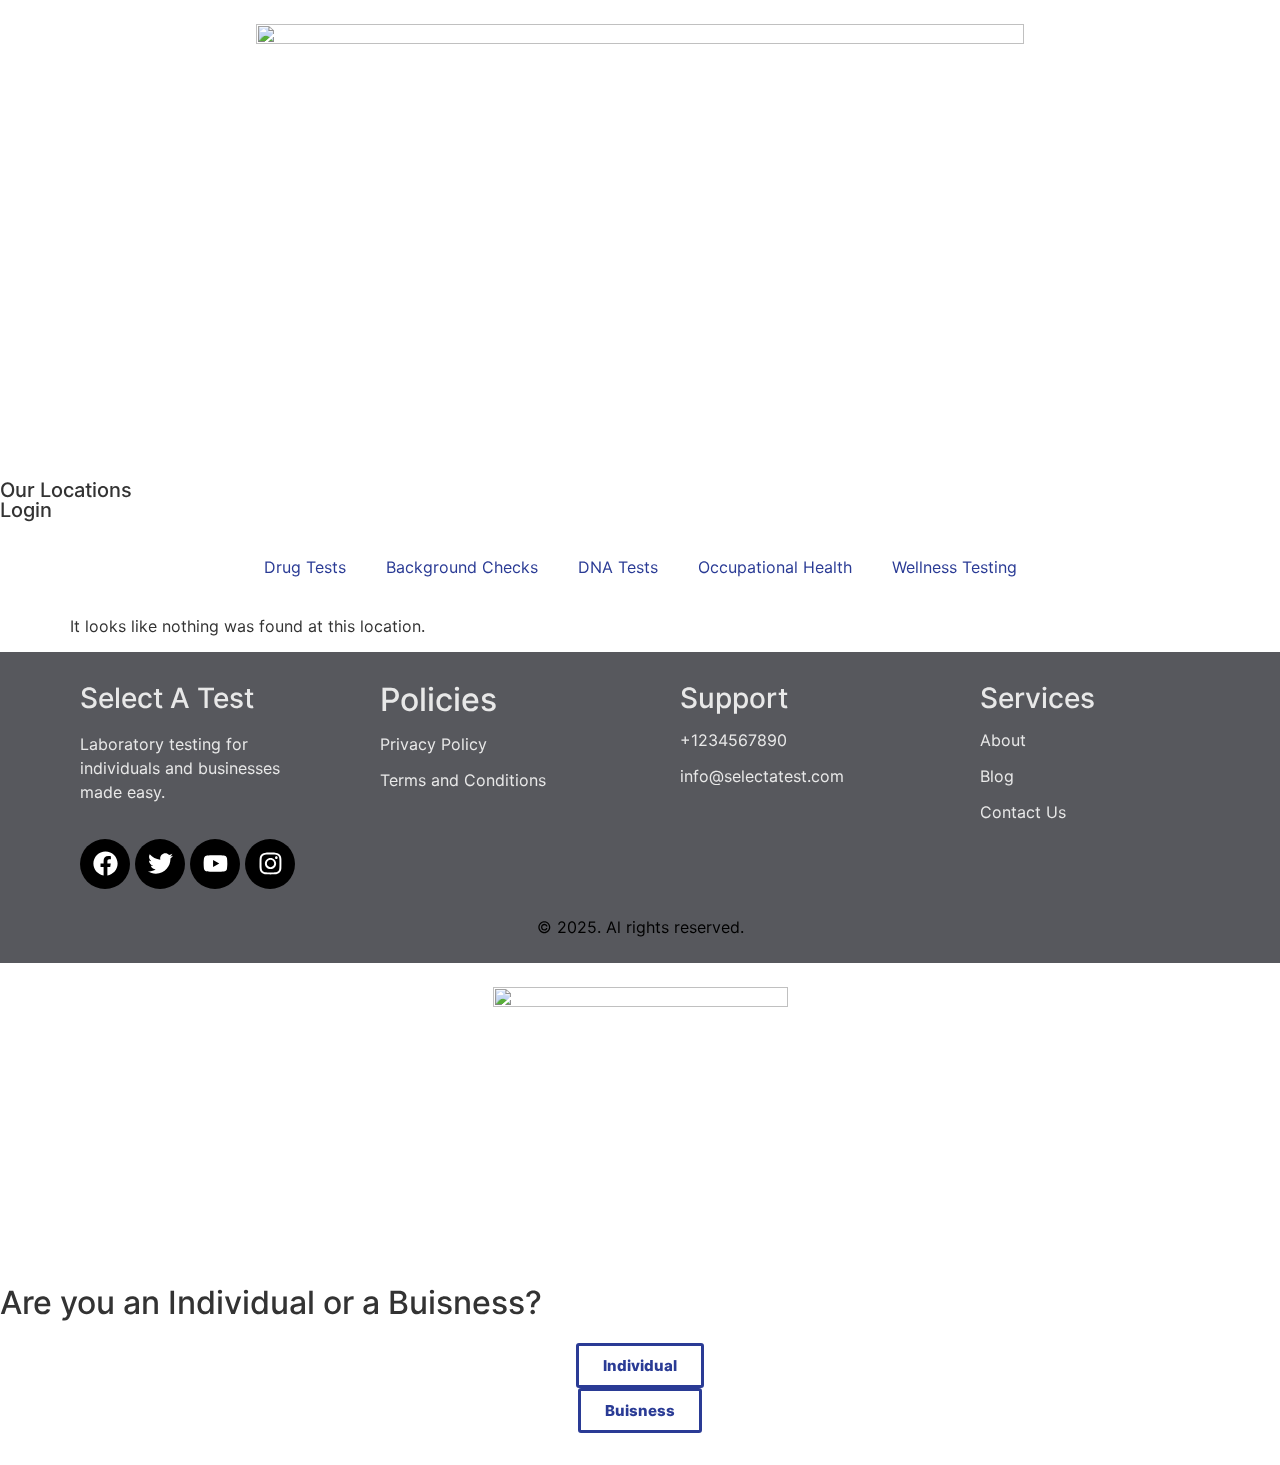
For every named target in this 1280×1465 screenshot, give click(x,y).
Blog (997, 776)
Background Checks (462, 567)
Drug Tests (305, 567)
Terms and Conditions (463, 780)
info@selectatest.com (762, 776)
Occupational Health (775, 567)
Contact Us (1023, 812)
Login (26, 510)
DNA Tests (618, 567)
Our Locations (66, 490)
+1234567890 (733, 740)
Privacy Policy (433, 744)
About (1003, 740)
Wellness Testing (954, 567)
